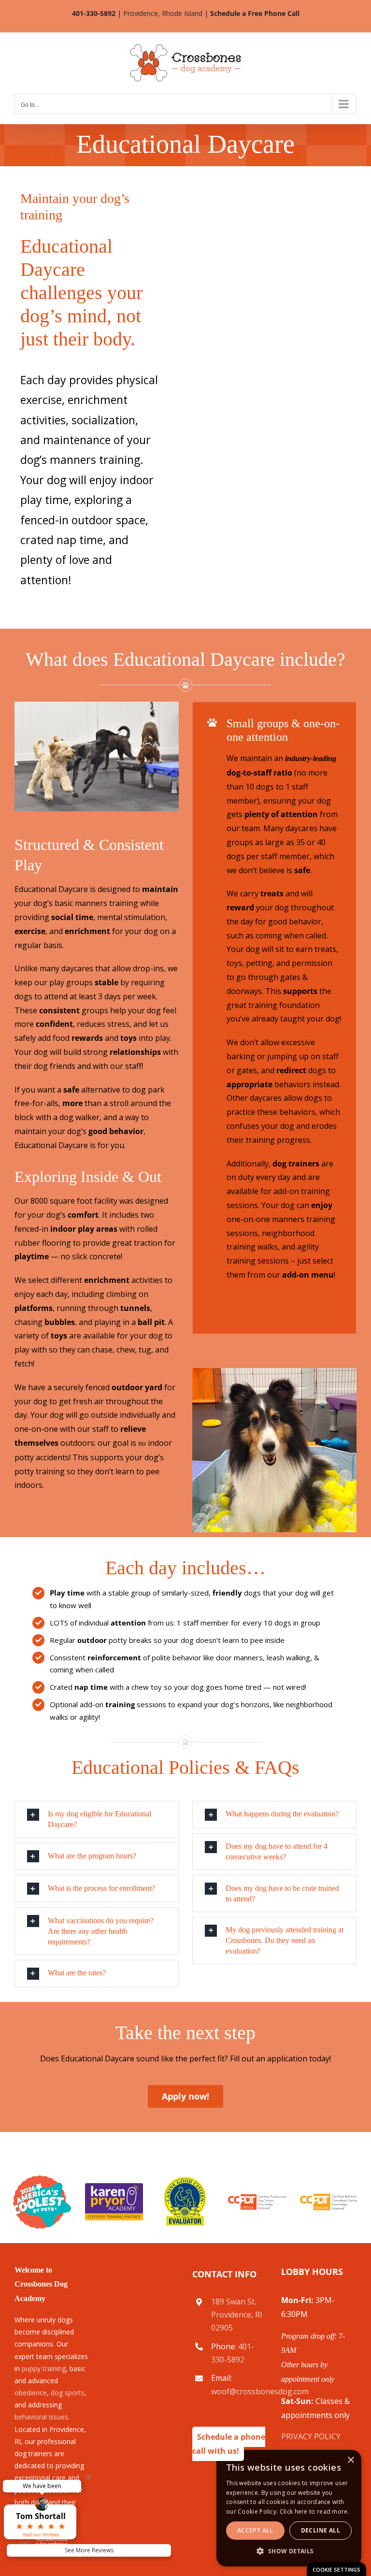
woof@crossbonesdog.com (260, 2391)
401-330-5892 (94, 13)
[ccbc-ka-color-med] (329, 2198)
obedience (31, 2393)
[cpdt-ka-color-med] (257, 2198)
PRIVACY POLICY (311, 2436)
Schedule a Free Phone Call (255, 13)
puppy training (44, 2368)
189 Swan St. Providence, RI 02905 (237, 2315)
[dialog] (336, 2569)
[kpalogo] (114, 2187)
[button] (97, 1819)
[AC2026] (42, 2179)
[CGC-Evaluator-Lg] (185, 2179)
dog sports (68, 2393)
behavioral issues (41, 2417)
